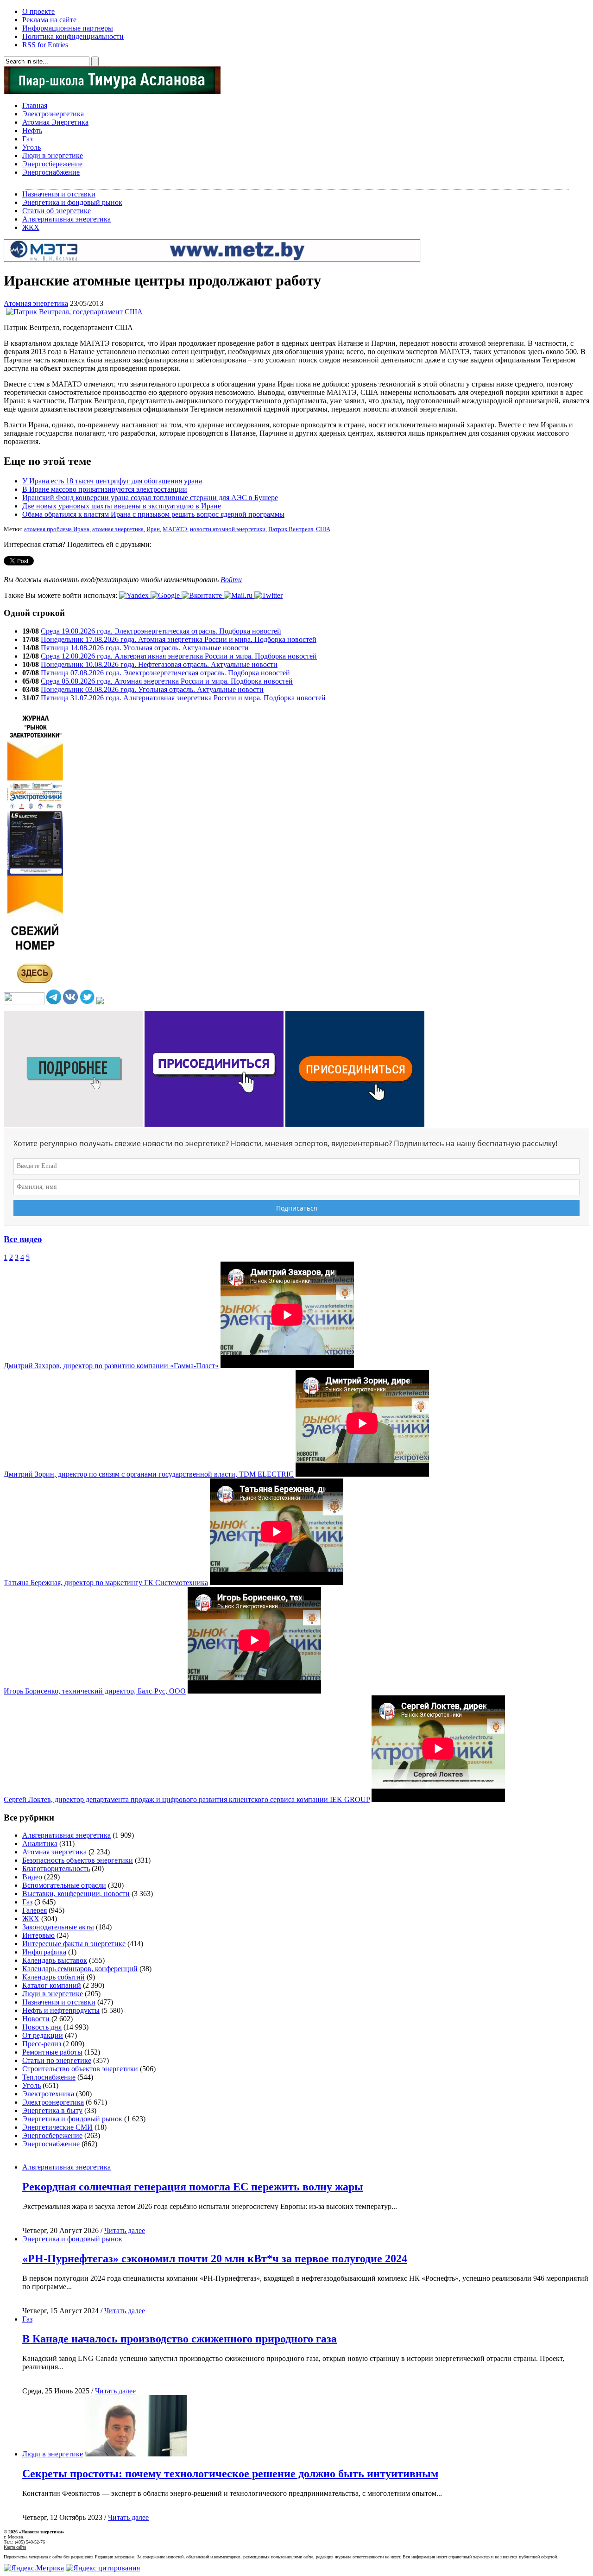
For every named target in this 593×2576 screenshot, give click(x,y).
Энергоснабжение (51, 172)
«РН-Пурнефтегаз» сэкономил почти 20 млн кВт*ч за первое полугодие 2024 (215, 2259)
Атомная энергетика (36, 303)
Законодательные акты (58, 1927)
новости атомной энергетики (228, 529)
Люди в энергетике (53, 155)
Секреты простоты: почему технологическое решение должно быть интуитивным (230, 2474)
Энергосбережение (52, 164)
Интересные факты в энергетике (74, 1944)
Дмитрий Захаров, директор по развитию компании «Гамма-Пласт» (111, 1366)
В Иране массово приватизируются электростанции (105, 489)
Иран (153, 529)
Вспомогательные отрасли (64, 1885)
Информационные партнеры (68, 28)
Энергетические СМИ (57, 2127)
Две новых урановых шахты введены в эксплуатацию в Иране (122, 506)
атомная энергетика (118, 529)
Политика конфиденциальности (73, 36)
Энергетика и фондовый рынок (72, 202)
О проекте (38, 11)
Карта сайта (15, 2547)
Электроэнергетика (53, 114)
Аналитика (40, 1843)
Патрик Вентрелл (291, 529)
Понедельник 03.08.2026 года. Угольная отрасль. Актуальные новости (152, 689)
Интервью (38, 1935)
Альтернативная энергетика (66, 219)
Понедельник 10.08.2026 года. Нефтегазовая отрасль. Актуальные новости (159, 664)
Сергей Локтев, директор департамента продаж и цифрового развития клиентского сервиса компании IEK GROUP (187, 1799)
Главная (35, 105)
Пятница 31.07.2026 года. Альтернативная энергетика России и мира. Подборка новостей (183, 698)
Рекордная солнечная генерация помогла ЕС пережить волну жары (193, 2187)
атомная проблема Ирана (57, 529)
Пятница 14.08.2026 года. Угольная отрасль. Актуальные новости (145, 648)
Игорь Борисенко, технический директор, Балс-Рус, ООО (95, 1691)
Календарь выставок (55, 1960)
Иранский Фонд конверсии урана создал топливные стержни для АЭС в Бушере (150, 498)
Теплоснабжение (49, 2077)
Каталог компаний (52, 1985)
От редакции (43, 2035)
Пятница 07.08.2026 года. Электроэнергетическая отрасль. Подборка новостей (165, 673)
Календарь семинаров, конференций (80, 1969)
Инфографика (44, 1952)
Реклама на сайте (49, 20)
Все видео (23, 1239)
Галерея (35, 1910)
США (323, 529)
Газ (27, 139)
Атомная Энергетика (55, 122)
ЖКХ (31, 227)
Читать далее (125, 2230)
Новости (36, 2019)
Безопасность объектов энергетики (78, 1860)
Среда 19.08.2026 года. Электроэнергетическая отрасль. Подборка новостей (161, 631)
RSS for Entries (45, 45)
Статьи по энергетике (57, 2060)
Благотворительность (56, 1869)
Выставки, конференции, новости (76, 1894)
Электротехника (48, 2094)
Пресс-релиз (42, 2044)
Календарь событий (54, 1977)
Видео (32, 1877)
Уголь (32, 147)
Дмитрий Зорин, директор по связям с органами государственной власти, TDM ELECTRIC (149, 1474)
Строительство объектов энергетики (80, 2069)
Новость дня (42, 2027)
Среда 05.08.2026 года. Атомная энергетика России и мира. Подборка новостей (167, 681)
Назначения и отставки (59, 194)
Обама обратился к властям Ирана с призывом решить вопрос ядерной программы (153, 514)
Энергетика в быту (52, 2110)
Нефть (32, 130)
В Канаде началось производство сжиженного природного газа (180, 2339)
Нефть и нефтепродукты (61, 2010)
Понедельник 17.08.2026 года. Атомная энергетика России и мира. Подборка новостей (179, 639)
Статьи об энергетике (57, 211)
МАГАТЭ (175, 529)
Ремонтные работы (52, 2052)
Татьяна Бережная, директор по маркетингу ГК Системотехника (106, 1583)
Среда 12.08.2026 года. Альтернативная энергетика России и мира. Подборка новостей (179, 656)
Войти (231, 580)
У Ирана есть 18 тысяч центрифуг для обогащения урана (112, 481)
